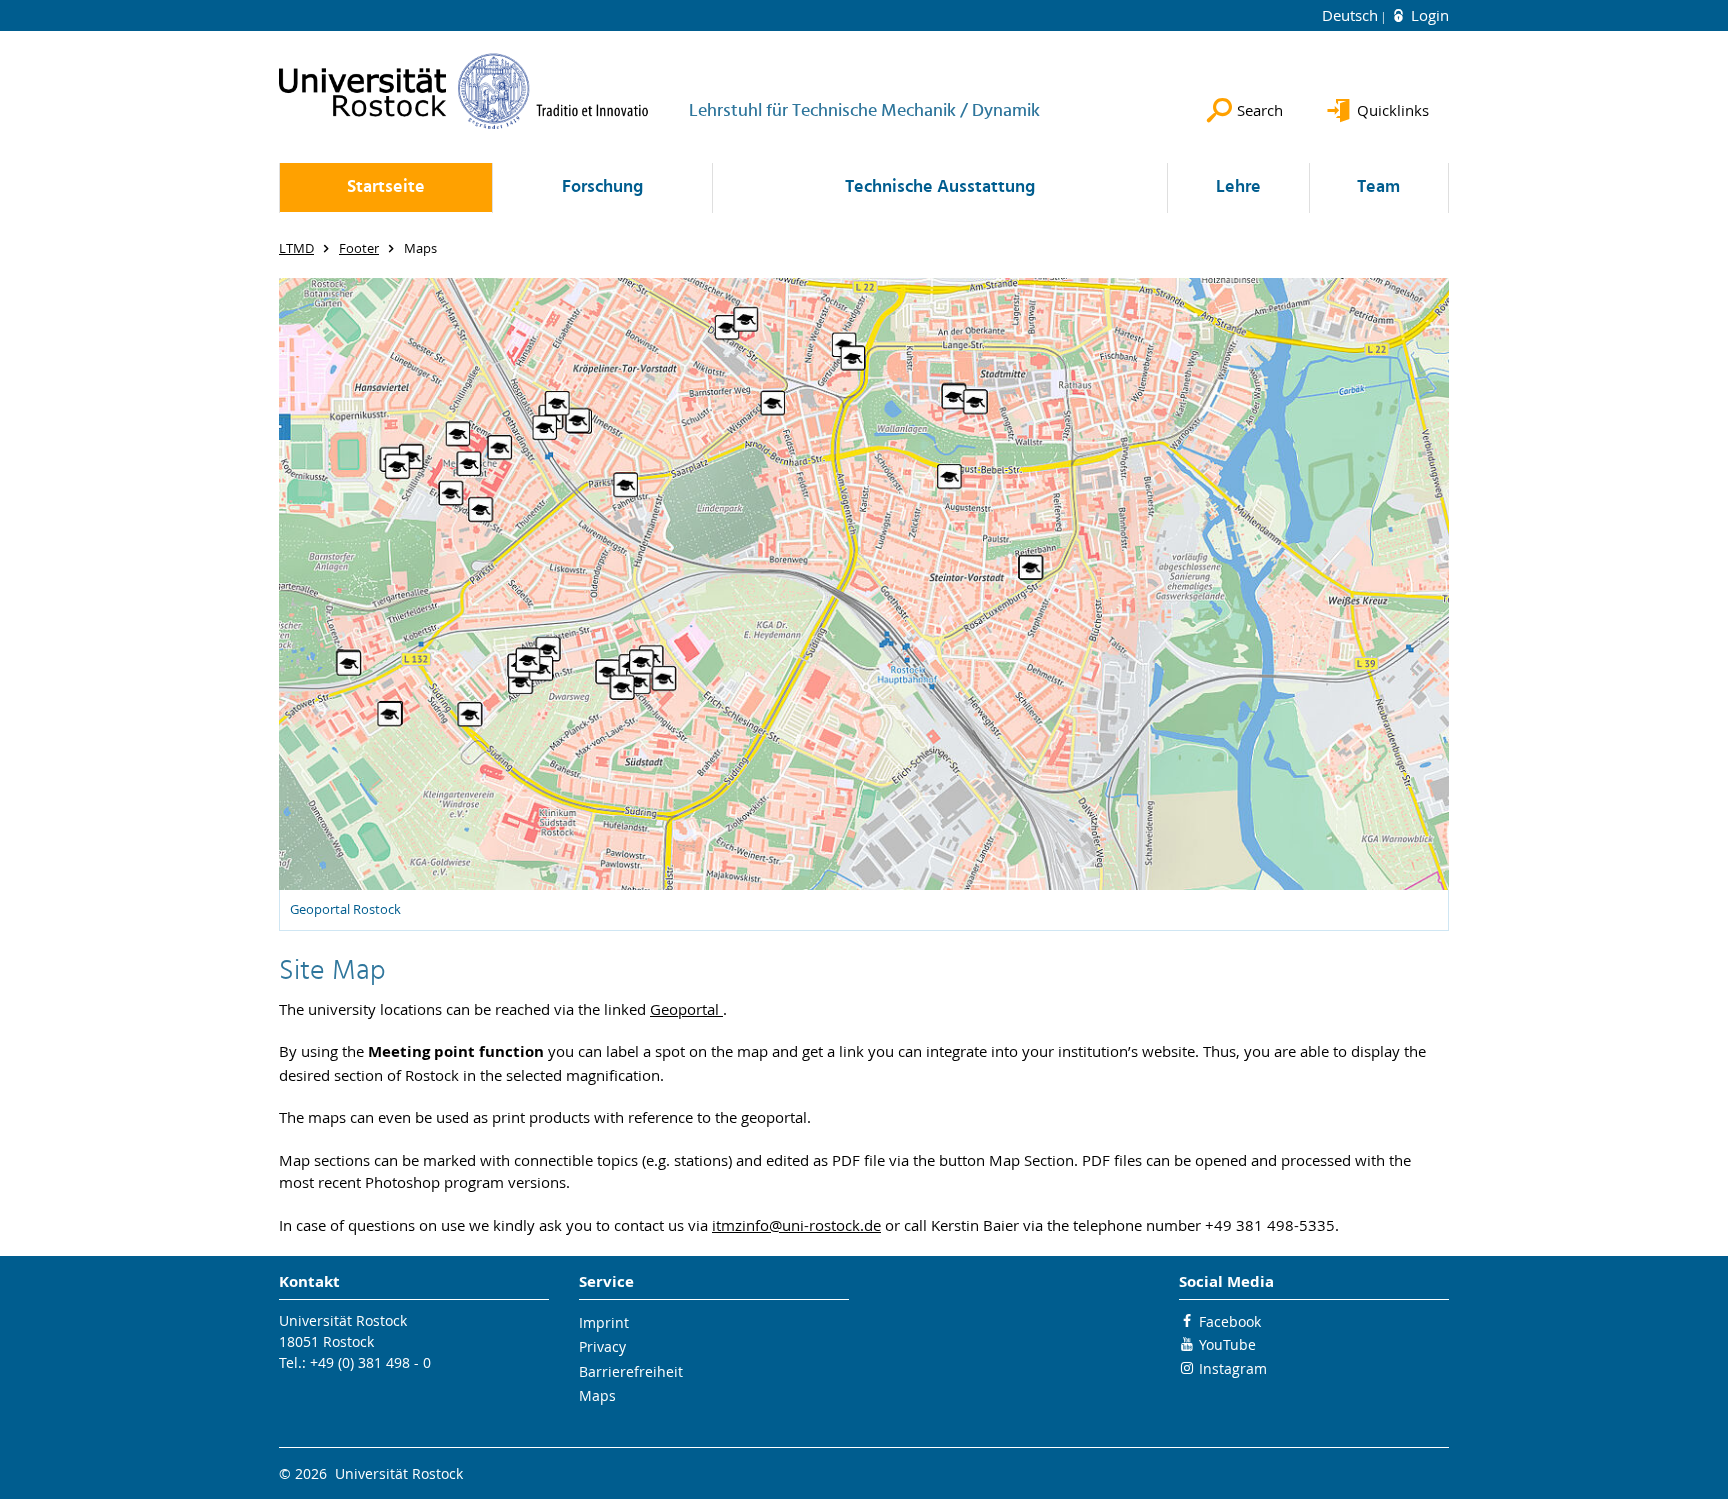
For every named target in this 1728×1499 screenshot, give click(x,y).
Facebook (1230, 1321)
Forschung (602, 187)
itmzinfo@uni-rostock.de (796, 1225)
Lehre (1238, 187)
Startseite (386, 187)
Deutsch (1352, 15)
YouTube (1227, 1344)
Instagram (1233, 1368)
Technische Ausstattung (940, 187)
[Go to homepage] (464, 91)
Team (1378, 187)
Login (1428, 15)
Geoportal (686, 1009)
